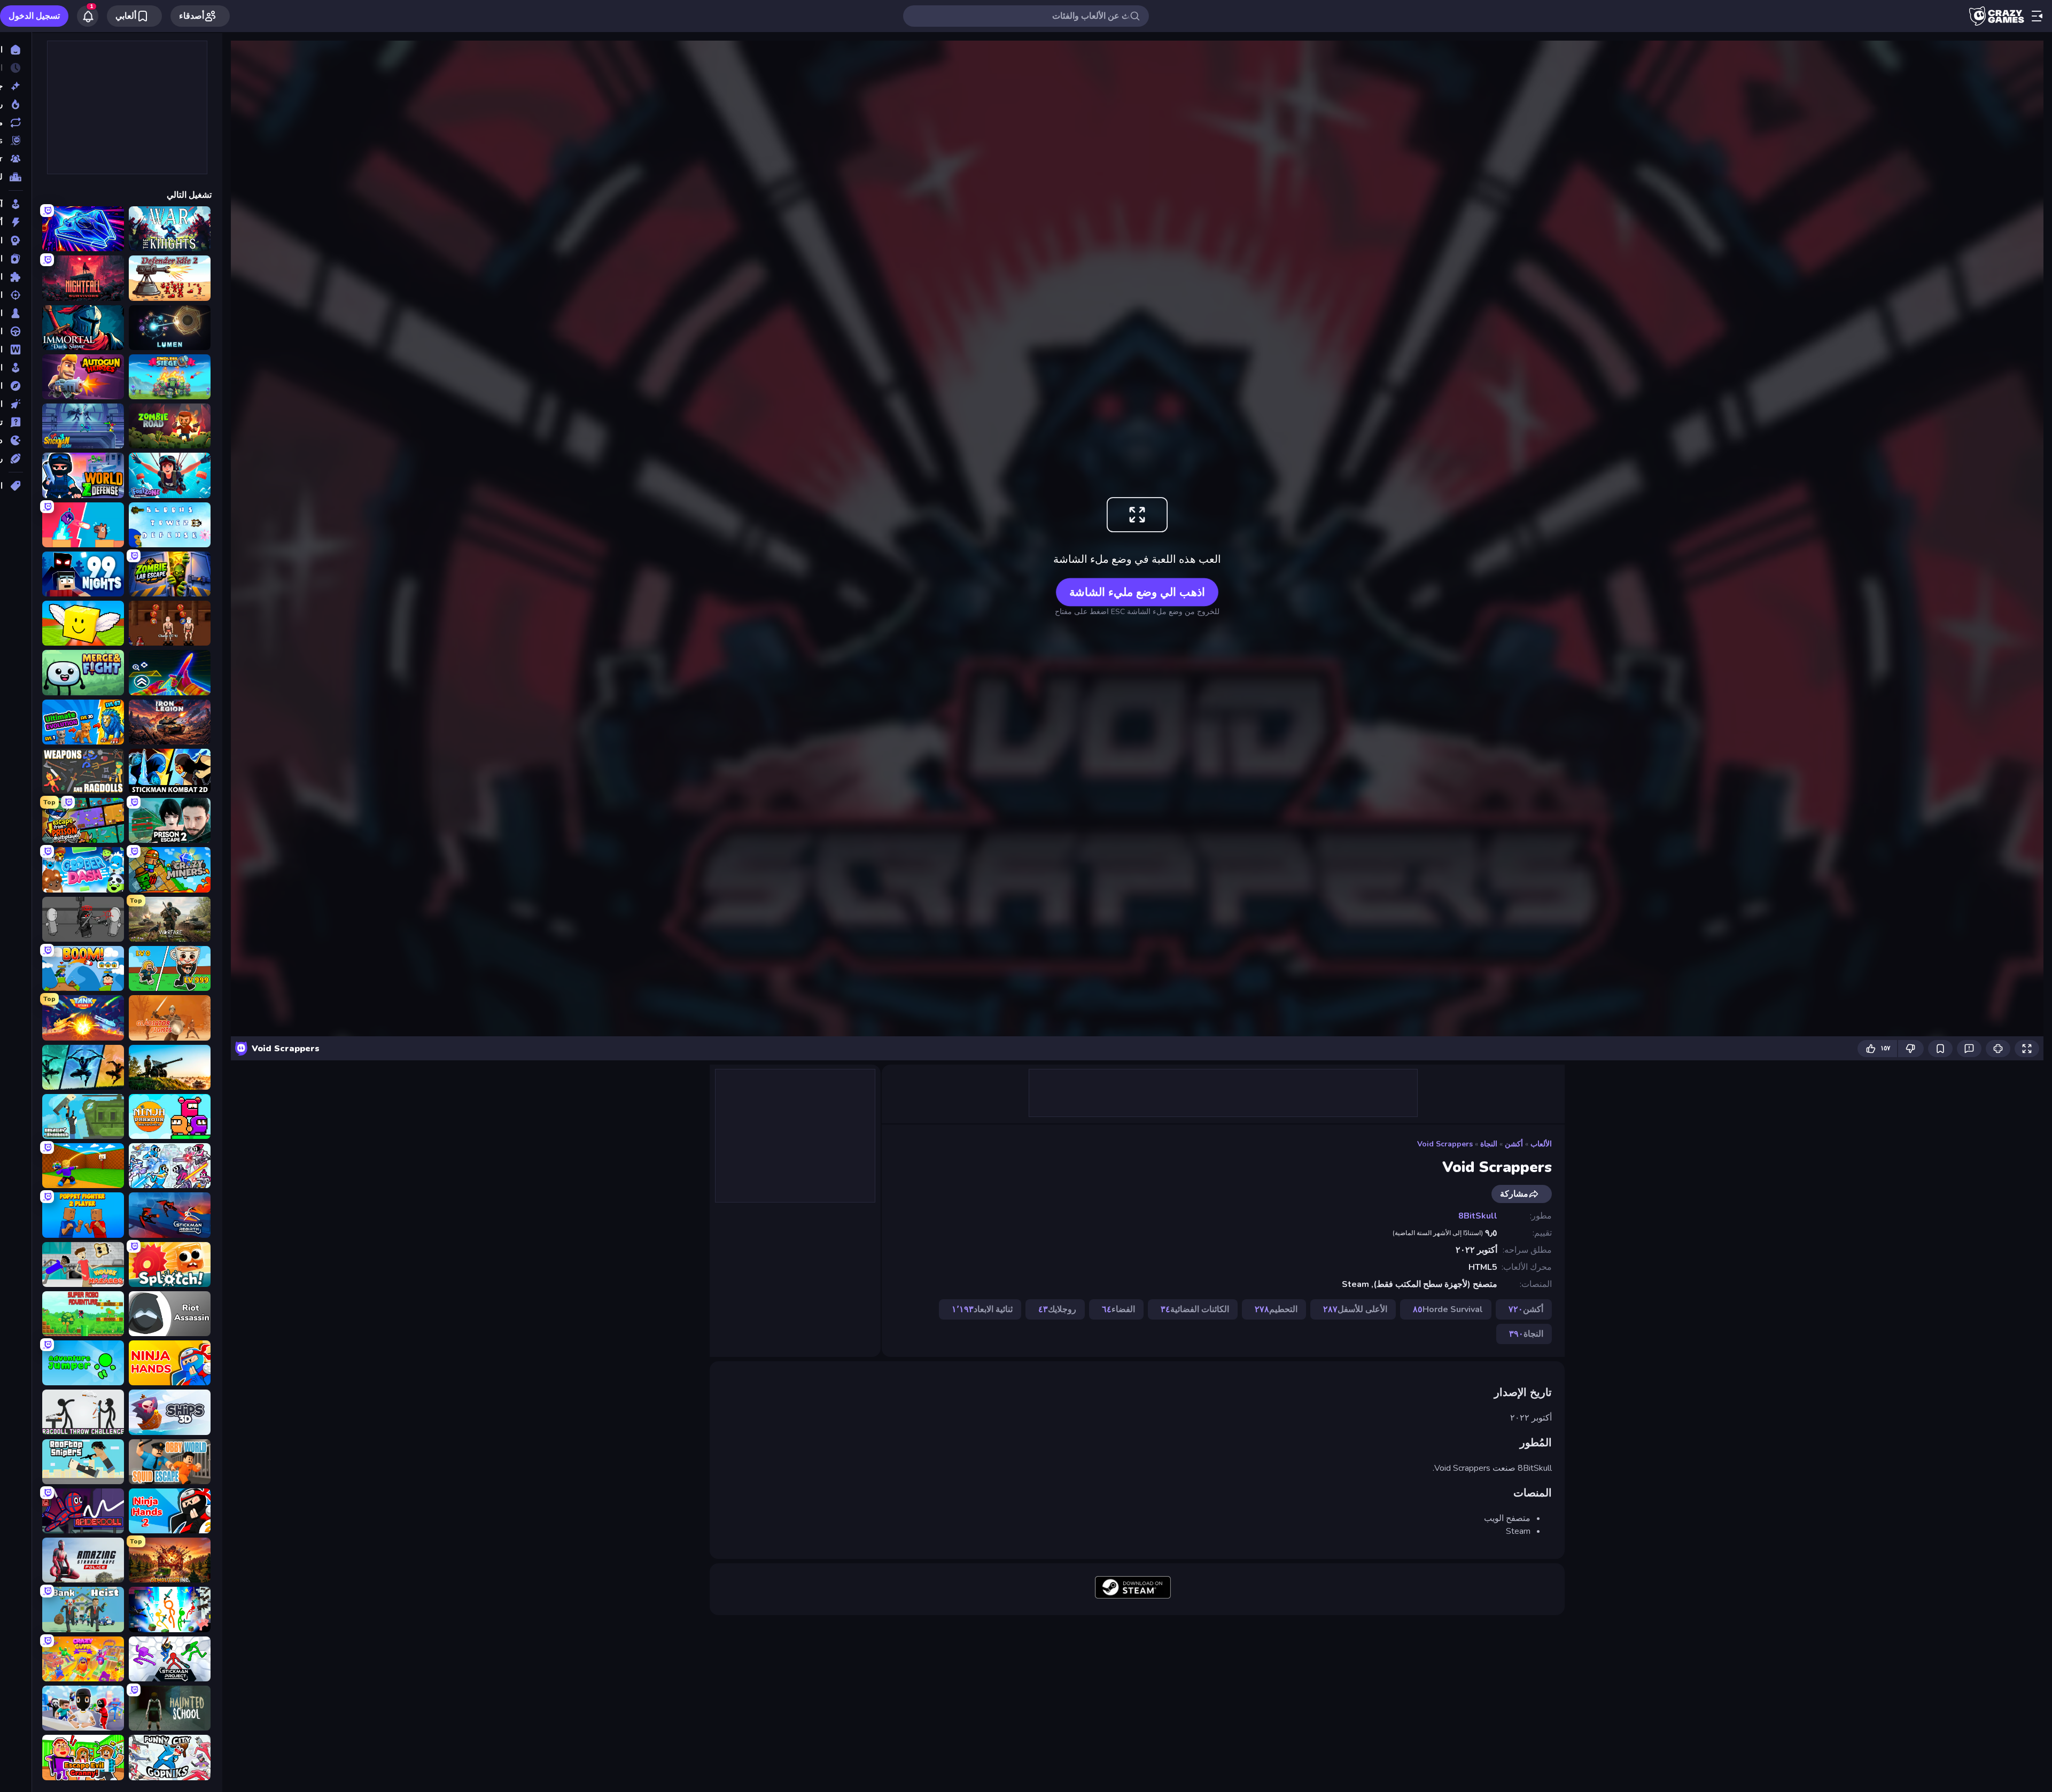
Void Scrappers (1445, 1144)
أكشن (1514, 1144)
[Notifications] (88, 16)
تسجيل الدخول (34, 16)
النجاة (1489, 1144)
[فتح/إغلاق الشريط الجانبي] (2037, 16)
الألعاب (1541, 1144)
